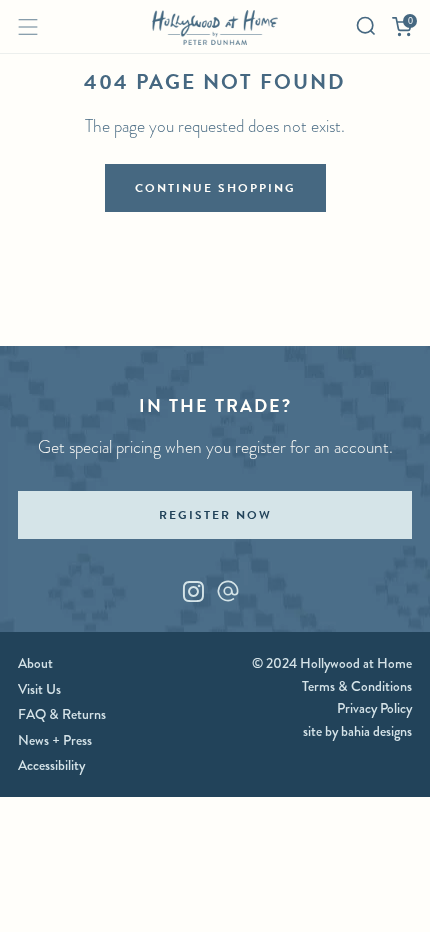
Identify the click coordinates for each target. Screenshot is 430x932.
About (35, 663)
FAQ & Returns (62, 714)
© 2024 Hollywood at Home (332, 663)
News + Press (55, 740)
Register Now (215, 515)
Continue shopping (215, 188)
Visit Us (39, 689)
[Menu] (28, 27)
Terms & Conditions (357, 686)
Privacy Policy (374, 708)
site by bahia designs (357, 731)
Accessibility (51, 765)
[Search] (366, 26)
